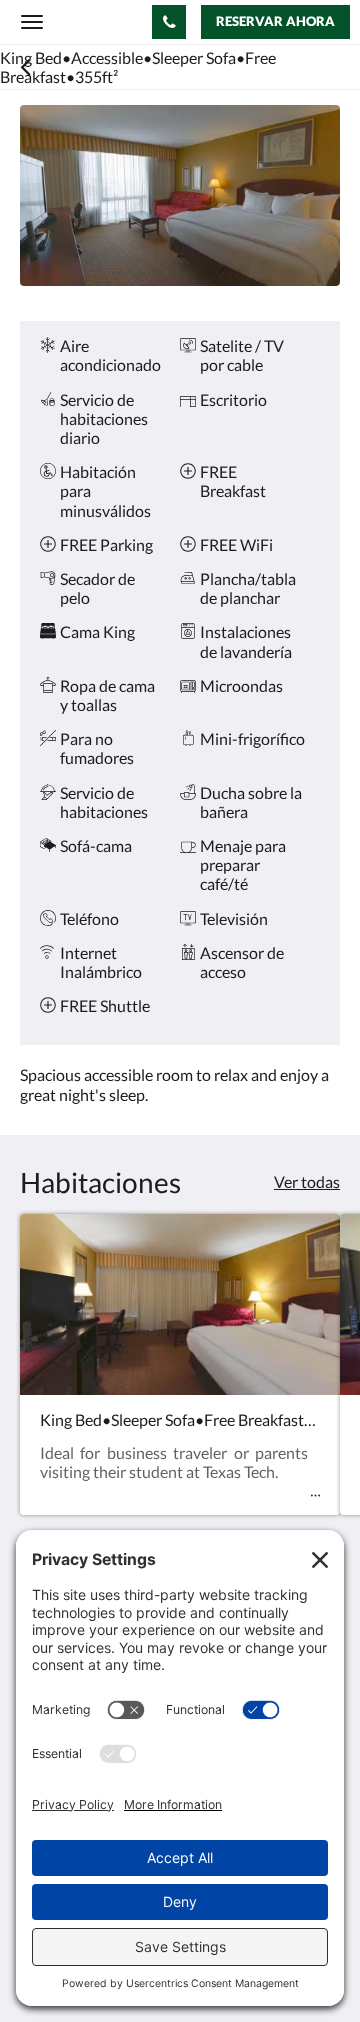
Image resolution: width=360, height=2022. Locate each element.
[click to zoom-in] (180, 195)
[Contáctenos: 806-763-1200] (169, 22)
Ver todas (307, 1181)
